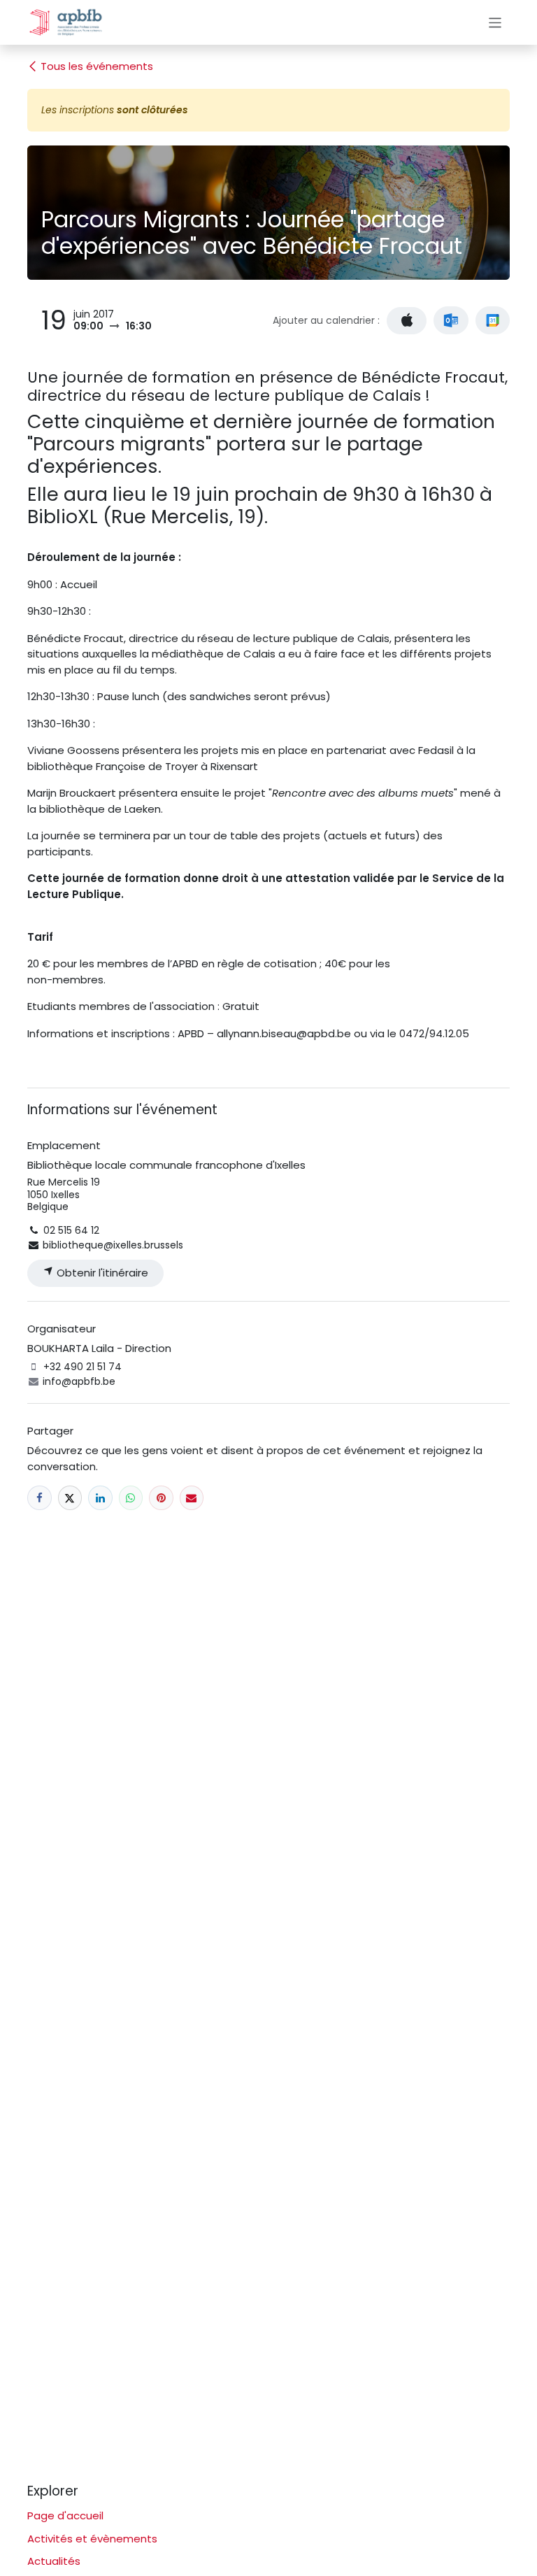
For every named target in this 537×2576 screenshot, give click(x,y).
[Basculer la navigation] (495, 22)
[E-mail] (192, 1498)
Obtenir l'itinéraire (101, 1273)
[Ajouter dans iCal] (407, 321)
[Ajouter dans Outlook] (451, 320)
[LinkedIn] (100, 1498)
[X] (70, 1498)
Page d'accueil (65, 2515)
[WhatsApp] (131, 1498)
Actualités (54, 2561)
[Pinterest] (161, 1498)
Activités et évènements (92, 2539)
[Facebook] (40, 1498)
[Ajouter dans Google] (493, 320)
